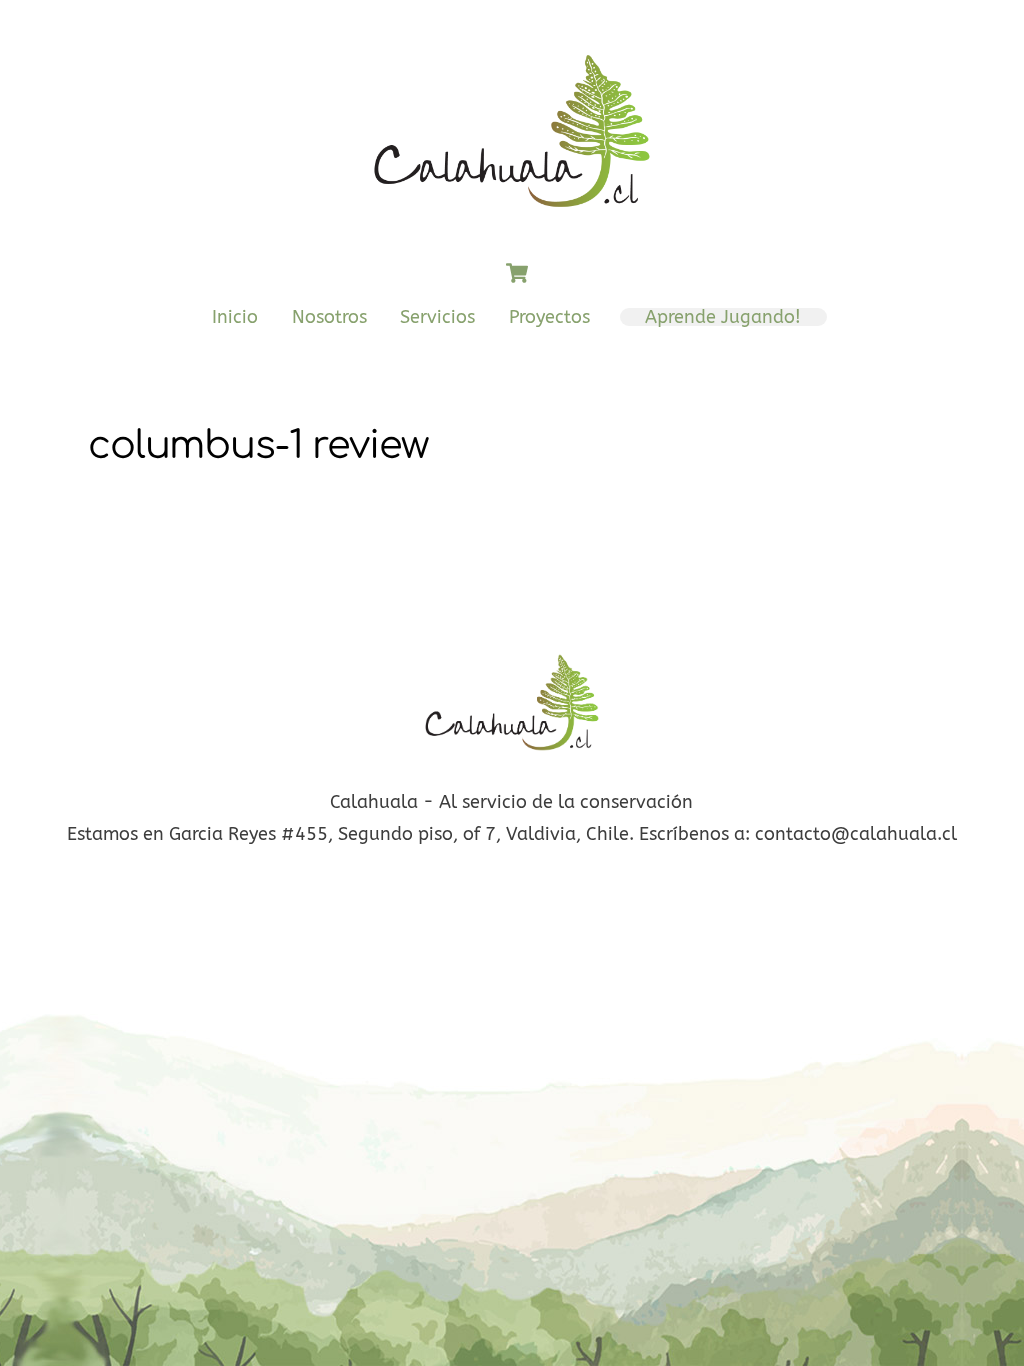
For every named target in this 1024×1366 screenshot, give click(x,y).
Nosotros (329, 317)
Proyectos (549, 317)
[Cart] (517, 273)
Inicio (235, 317)
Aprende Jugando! (723, 317)
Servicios (437, 317)
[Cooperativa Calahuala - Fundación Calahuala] (512, 219)
